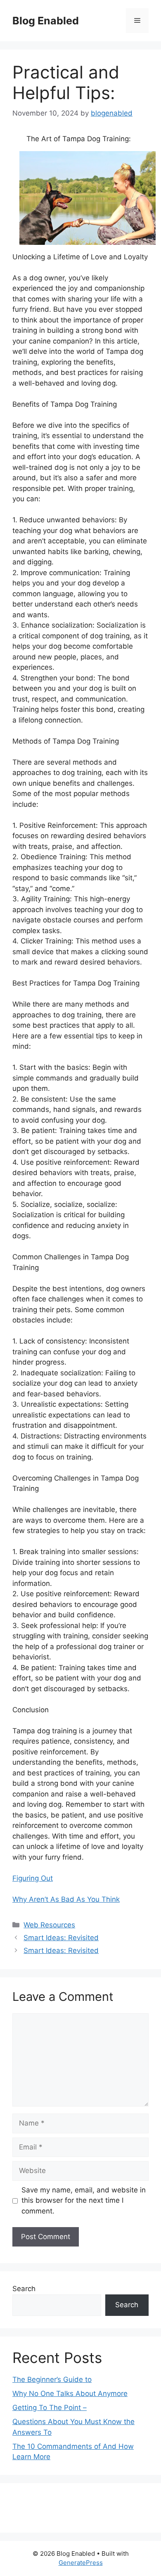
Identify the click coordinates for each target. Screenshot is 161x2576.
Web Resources (49, 1925)
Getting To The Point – (50, 2408)
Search (24, 2289)
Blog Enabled (46, 21)
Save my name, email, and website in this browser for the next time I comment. (84, 2200)
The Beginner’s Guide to (52, 2379)
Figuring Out (33, 1878)
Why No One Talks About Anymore (70, 2394)
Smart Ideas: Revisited (61, 1938)
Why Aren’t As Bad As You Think (66, 1899)
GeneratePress (81, 2563)
